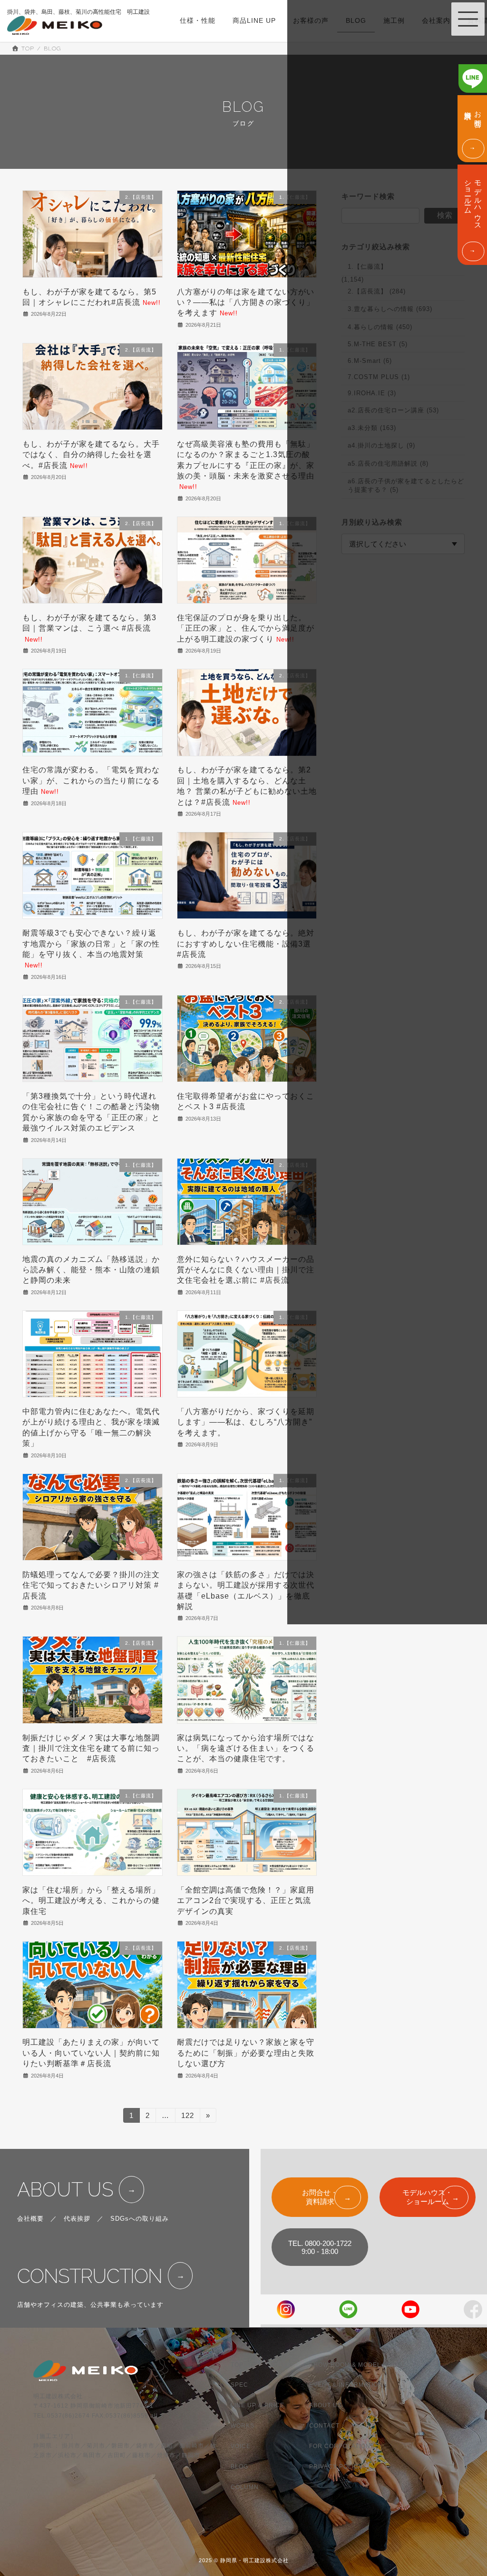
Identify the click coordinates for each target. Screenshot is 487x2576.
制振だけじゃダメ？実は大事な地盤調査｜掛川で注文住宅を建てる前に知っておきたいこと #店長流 (91, 1748)
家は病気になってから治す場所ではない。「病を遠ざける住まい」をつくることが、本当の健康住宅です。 (246, 1748)
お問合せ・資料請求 (320, 2197)
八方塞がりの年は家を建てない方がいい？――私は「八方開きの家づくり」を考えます (246, 302)
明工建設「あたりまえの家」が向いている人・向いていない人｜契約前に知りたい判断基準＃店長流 (91, 2053)
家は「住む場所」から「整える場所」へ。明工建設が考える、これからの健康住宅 (91, 1901)
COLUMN (245, 2487)
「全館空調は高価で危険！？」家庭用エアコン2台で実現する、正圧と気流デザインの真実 (246, 1901)
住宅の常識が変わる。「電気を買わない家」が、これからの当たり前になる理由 (91, 781)
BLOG (239, 2467)
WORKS (243, 2426)
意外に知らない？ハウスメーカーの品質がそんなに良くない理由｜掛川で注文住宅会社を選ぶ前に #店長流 (246, 1270)
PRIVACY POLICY (336, 2467)
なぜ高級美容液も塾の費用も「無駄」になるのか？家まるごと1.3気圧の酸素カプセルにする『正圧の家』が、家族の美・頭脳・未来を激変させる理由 (246, 465)
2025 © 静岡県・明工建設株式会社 (244, 2560)
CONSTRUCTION (90, 2276)
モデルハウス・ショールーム (427, 2197)
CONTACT (324, 2426)
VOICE (241, 2446)
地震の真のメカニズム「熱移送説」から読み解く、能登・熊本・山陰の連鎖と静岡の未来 (91, 1270)
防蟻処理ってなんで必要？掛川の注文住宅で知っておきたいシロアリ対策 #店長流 (91, 1585)
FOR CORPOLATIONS (342, 2446)
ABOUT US (65, 2190)
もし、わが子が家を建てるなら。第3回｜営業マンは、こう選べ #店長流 (89, 628)
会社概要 (30, 2219)
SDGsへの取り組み (140, 2219)
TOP (237, 2364)
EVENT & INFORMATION (346, 2385)
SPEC (239, 2385)
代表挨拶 (77, 2219)
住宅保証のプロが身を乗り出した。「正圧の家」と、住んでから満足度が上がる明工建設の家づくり (246, 628)
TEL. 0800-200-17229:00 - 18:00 (320, 2247)
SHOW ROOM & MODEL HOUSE (357, 2364)
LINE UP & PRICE (258, 2405)
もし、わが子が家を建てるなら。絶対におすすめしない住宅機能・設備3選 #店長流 (246, 944)
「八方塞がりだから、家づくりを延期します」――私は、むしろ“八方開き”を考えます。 (246, 1422)
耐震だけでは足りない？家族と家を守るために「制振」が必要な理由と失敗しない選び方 (246, 2053)
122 (187, 2117)
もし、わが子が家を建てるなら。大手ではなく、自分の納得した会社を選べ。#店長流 (91, 455)
